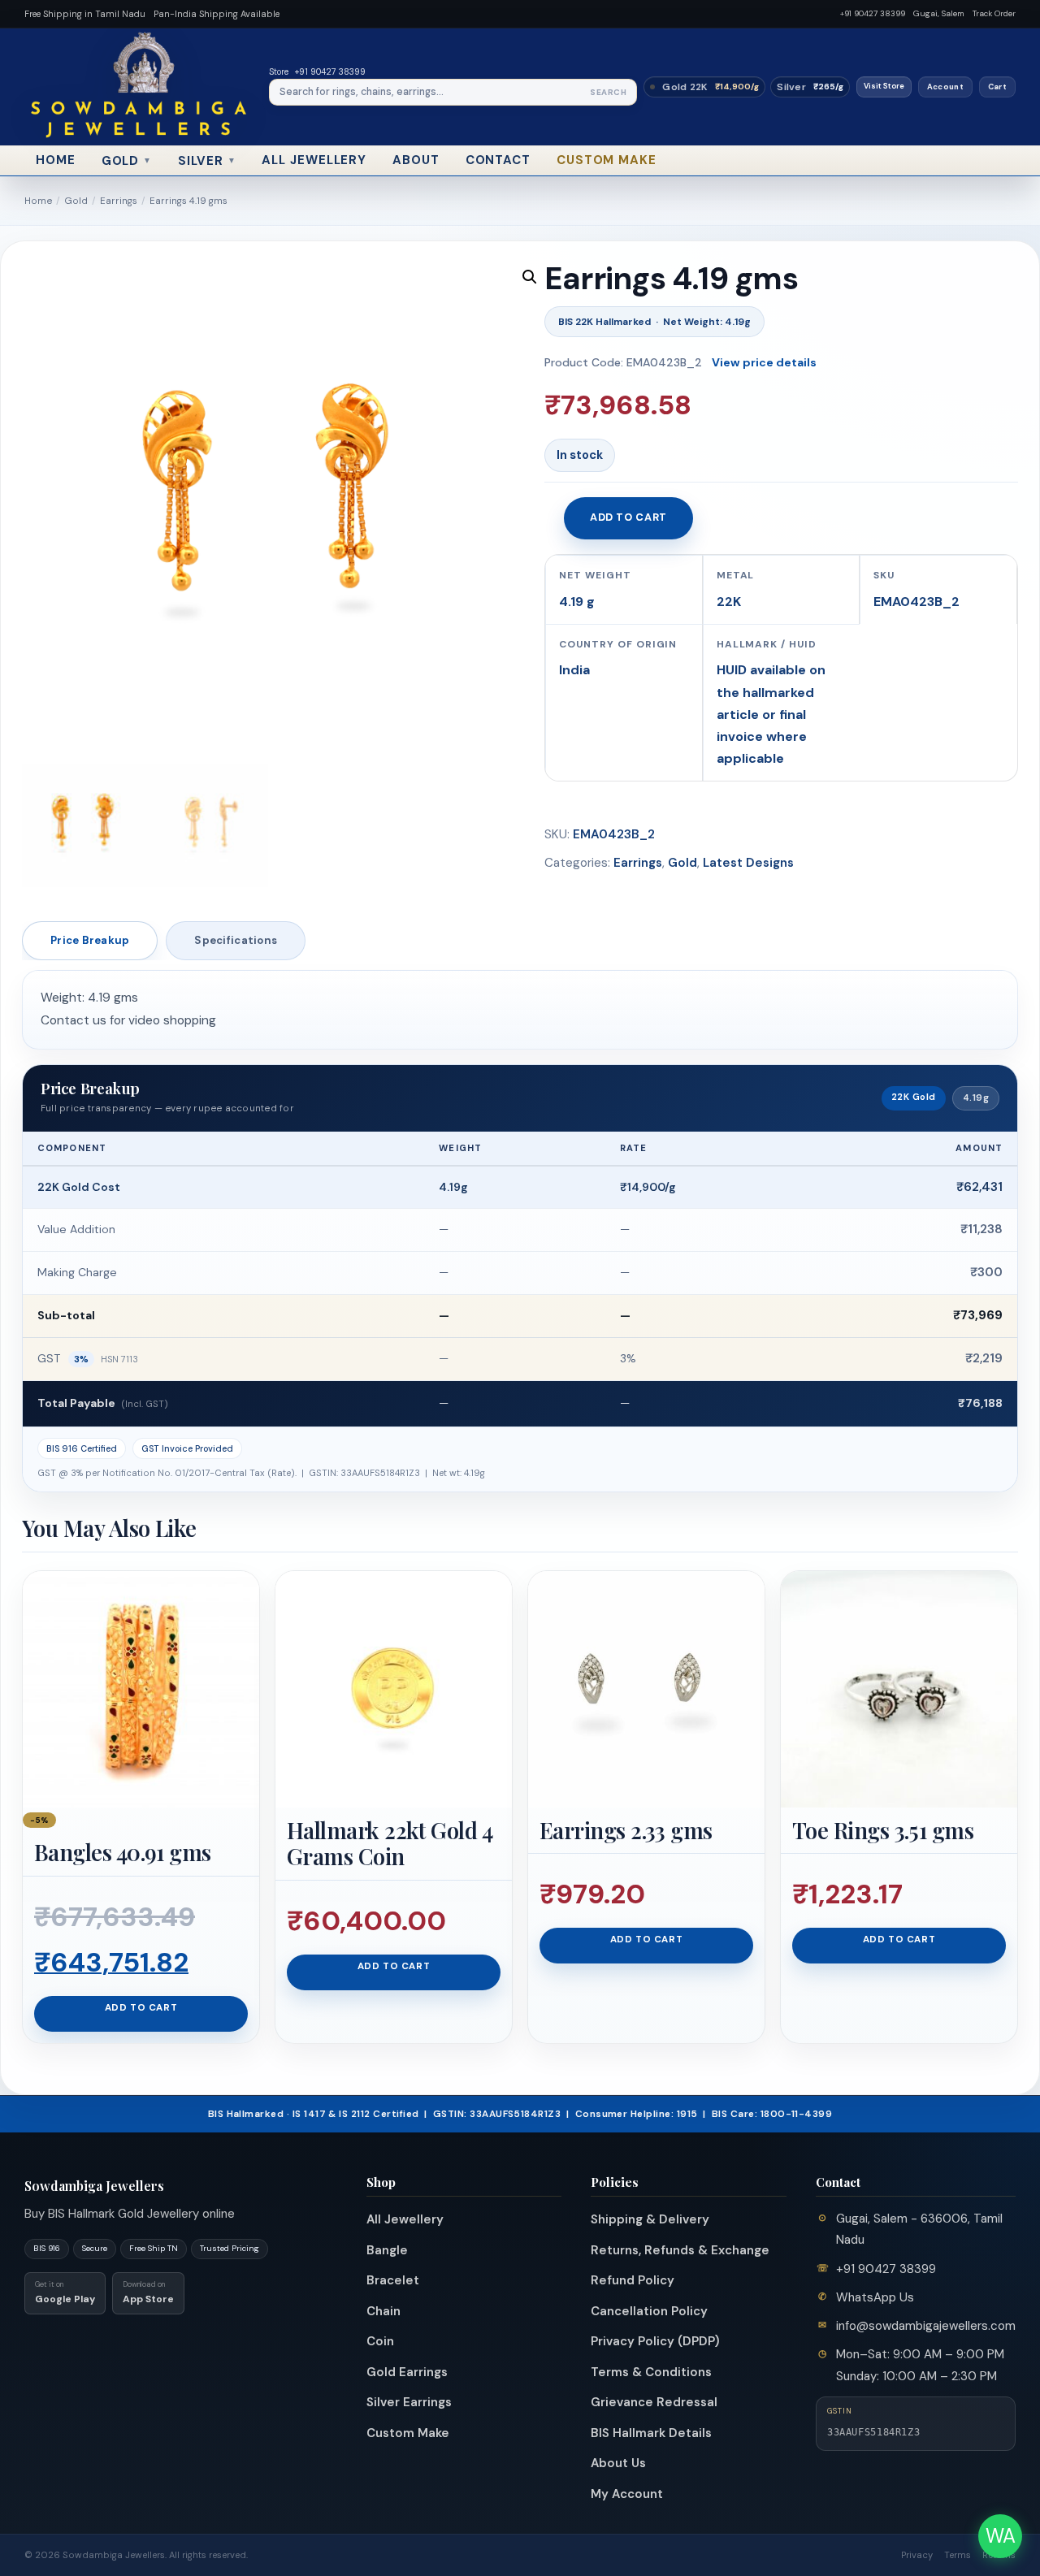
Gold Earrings (407, 2372)
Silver (207, 161)
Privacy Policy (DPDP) (655, 2341)
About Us (618, 2463)
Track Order (994, 13)
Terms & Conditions (651, 2372)
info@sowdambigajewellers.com (926, 2326)
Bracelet (393, 2280)
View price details (764, 362)
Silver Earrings (409, 2402)
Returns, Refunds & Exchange (680, 2250)
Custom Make (607, 160)
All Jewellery (314, 160)
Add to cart (628, 517)
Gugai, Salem (939, 13)
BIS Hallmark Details (651, 2433)
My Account (627, 2494)
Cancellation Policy (649, 2311)
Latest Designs (748, 863)
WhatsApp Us (875, 2297)
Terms (958, 2555)
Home (56, 160)
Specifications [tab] (236, 940)
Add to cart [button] (141, 2008)
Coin (380, 2341)
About (416, 160)
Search (608, 92)
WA (1001, 2536)
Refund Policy (633, 2280)
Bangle (387, 2250)
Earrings (119, 201)
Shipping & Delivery (650, 2219)
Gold (127, 161)
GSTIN (840, 2411)
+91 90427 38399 (873, 13)
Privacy (917, 2555)
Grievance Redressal (654, 2402)
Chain (383, 2311)
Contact (498, 160)
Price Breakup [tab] (90, 940)
